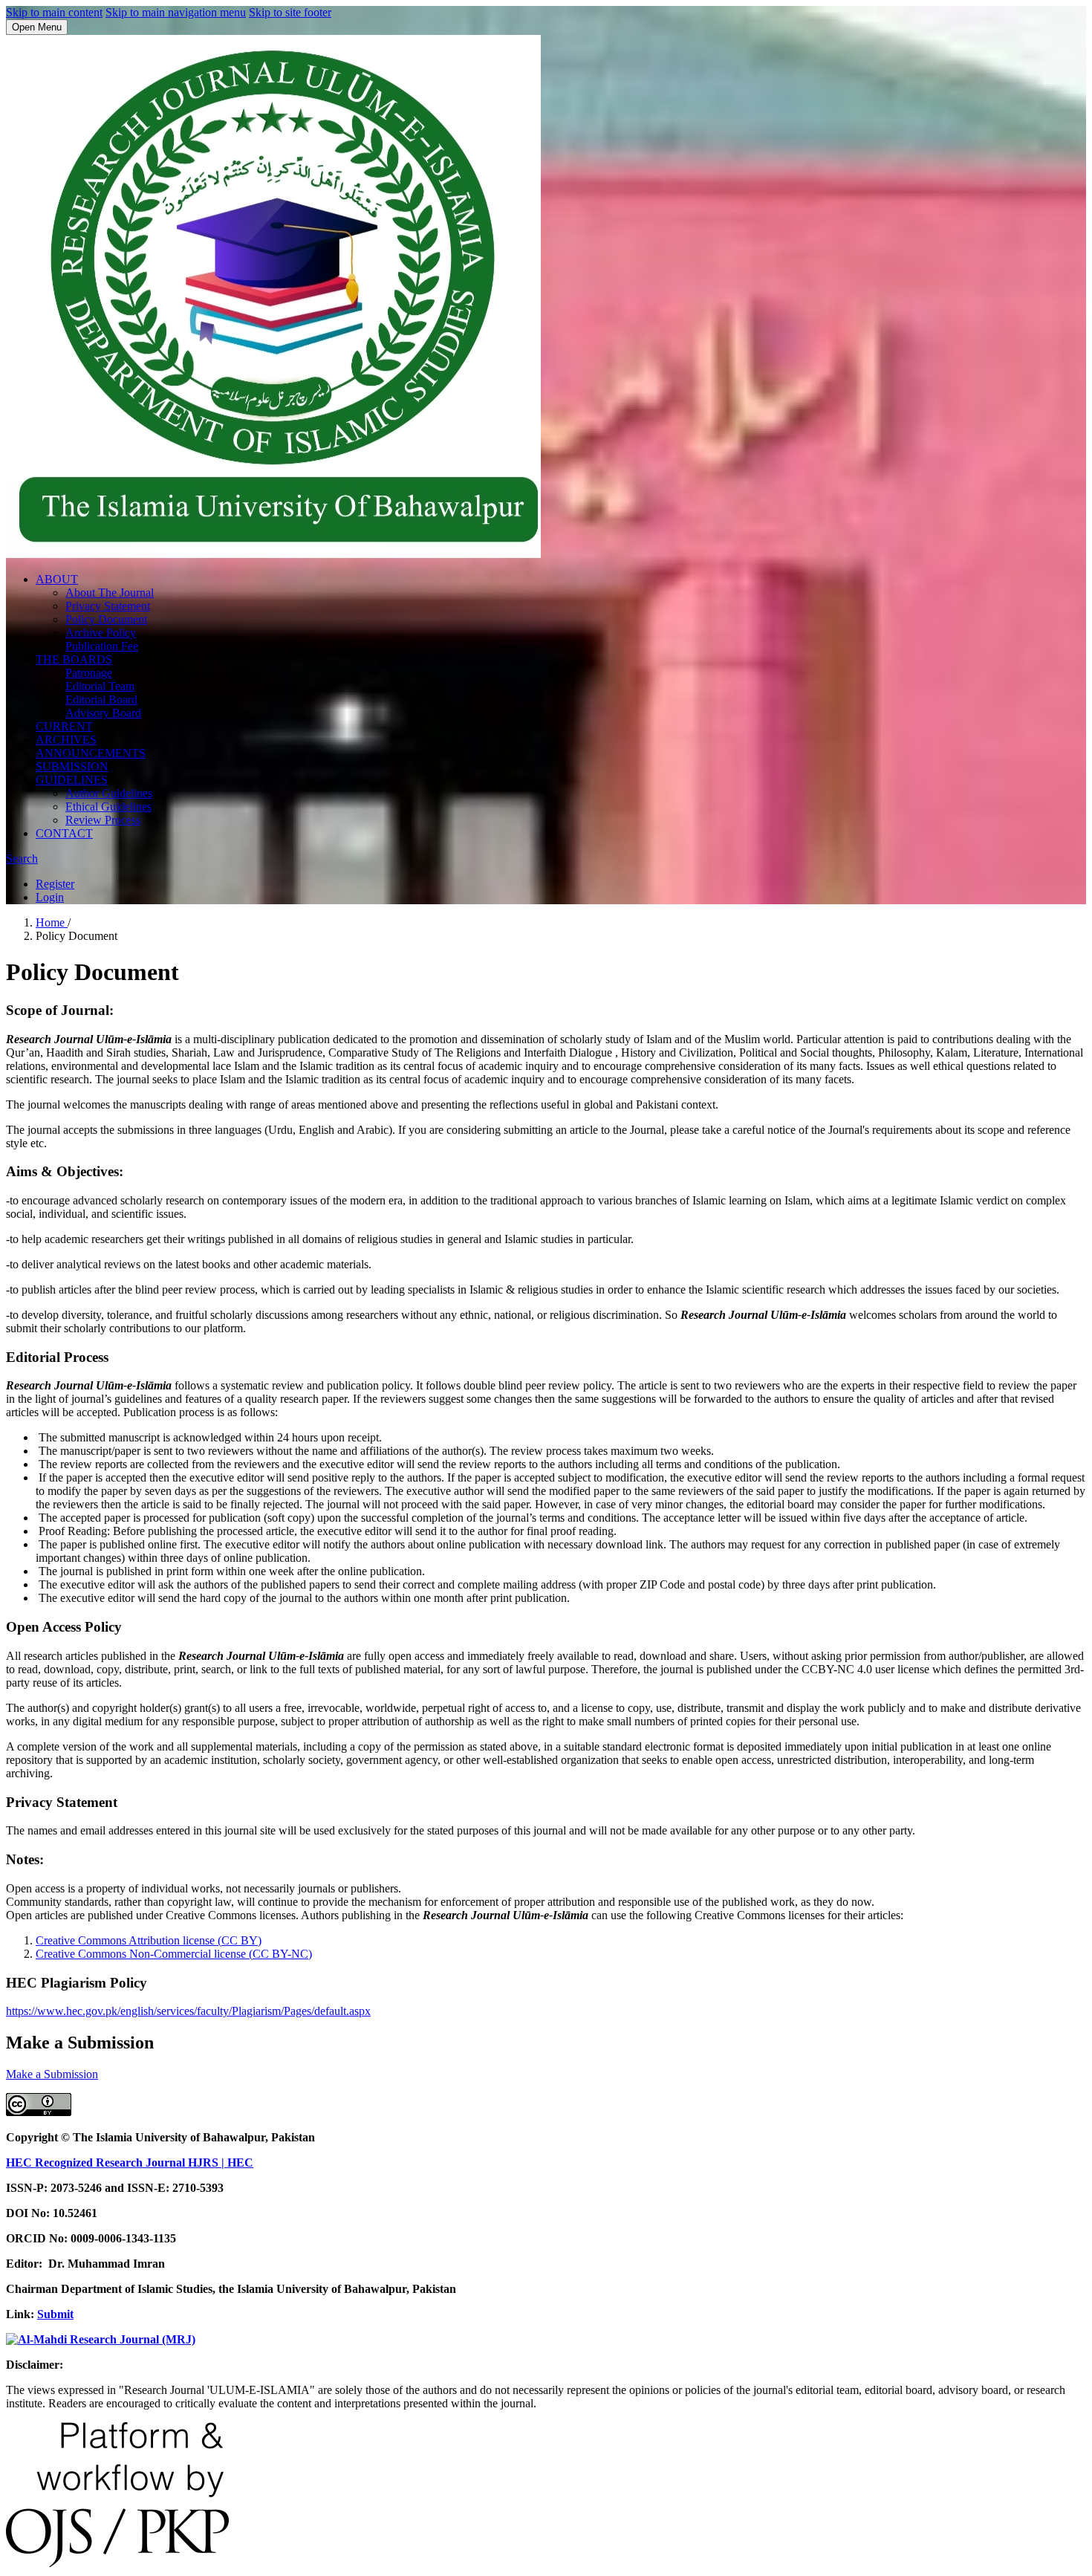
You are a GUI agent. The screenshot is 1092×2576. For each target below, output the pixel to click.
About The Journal (110, 593)
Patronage (89, 673)
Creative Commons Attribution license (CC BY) (149, 1940)
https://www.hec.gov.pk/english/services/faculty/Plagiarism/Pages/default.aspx (188, 2011)
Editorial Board (101, 700)
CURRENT (64, 726)
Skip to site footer (290, 12)
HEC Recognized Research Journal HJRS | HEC (130, 2163)
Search (22, 859)
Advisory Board (103, 713)
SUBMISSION (72, 766)
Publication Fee (102, 646)
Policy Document (106, 619)
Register (55, 884)
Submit (55, 2314)
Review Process (103, 820)
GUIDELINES (72, 780)
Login (50, 897)
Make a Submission (52, 2074)
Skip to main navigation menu (176, 12)
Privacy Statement (108, 606)
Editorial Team (100, 686)
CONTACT (64, 833)
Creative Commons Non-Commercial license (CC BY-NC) (174, 1954)
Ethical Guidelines (108, 807)
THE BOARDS (74, 659)
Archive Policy (101, 633)
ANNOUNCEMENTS (91, 753)
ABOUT (57, 579)
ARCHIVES (66, 740)
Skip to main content (54, 12)
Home (52, 922)
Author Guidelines (109, 793)
